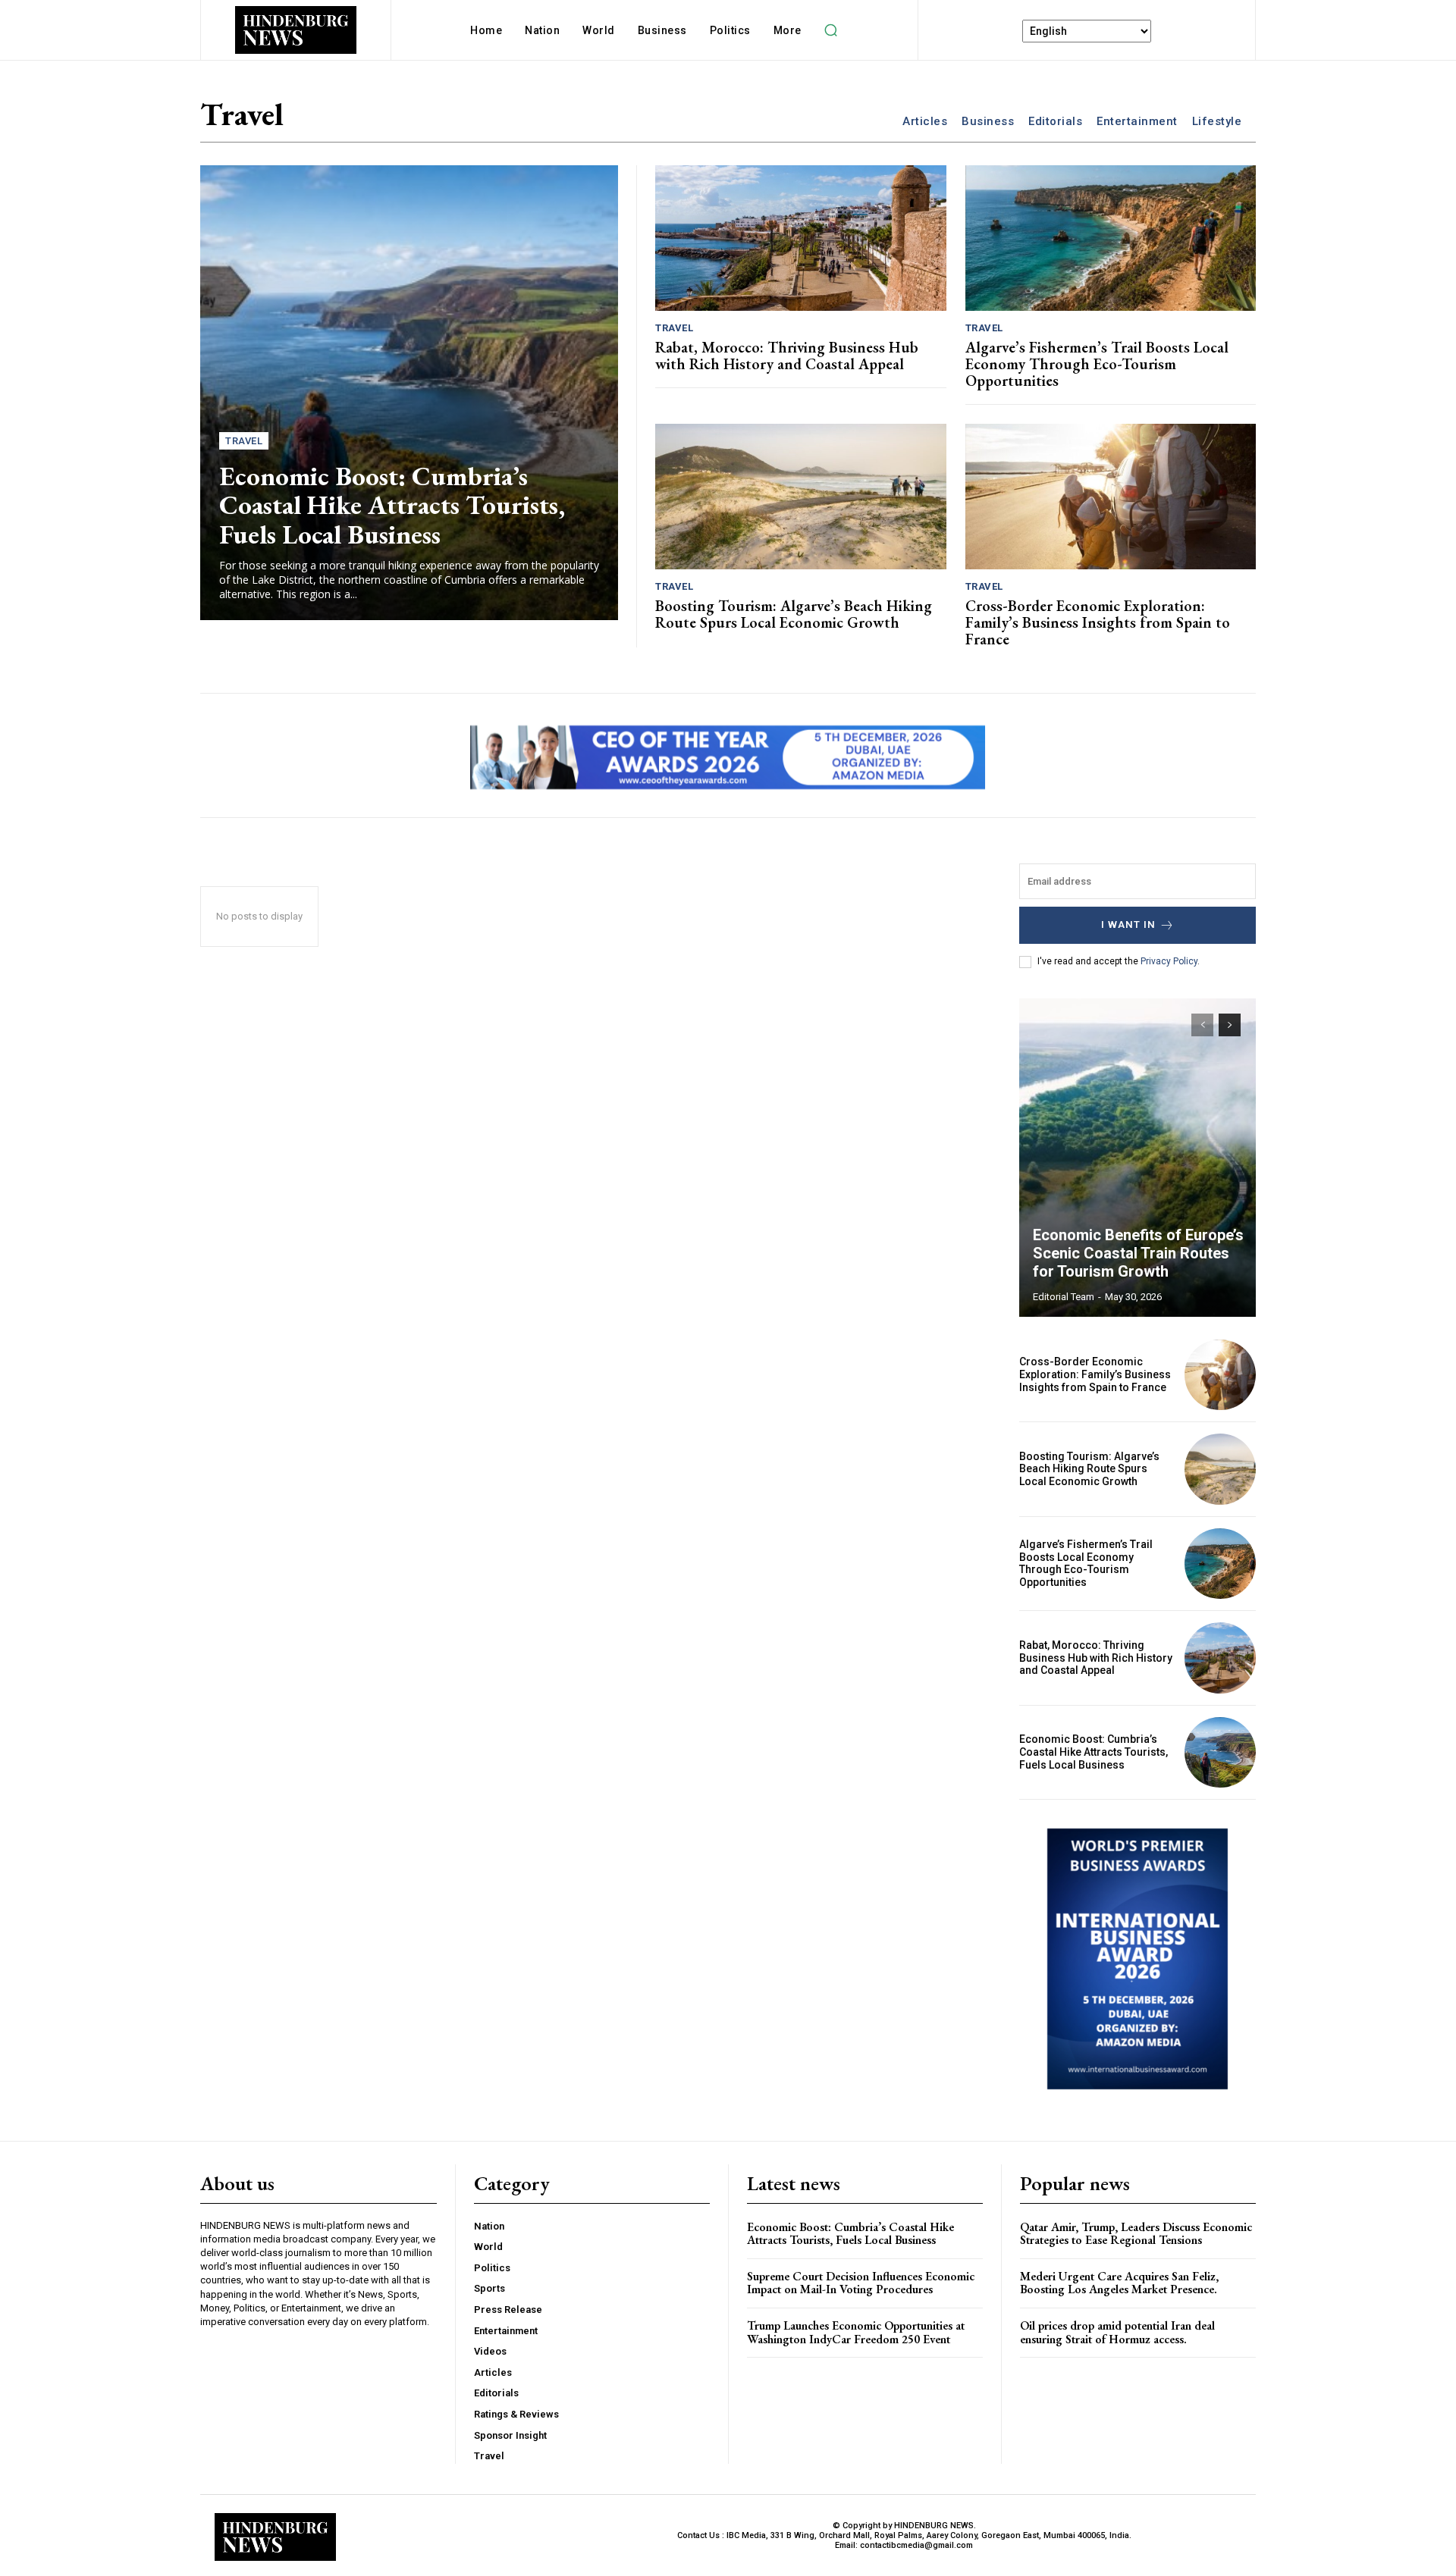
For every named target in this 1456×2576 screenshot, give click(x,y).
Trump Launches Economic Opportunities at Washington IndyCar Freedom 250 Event (856, 2332)
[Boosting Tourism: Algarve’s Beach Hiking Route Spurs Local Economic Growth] (801, 497)
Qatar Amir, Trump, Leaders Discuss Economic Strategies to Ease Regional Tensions (1136, 2234)
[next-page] (1230, 1025)
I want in (1128, 924)
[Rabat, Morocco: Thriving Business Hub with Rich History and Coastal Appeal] (801, 238)
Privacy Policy (1169, 961)
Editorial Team (1064, 1297)
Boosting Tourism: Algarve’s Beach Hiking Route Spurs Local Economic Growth (794, 614)
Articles (925, 121)
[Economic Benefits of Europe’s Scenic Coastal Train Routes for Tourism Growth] (1137, 1158)
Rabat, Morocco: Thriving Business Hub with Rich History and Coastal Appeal (787, 356)
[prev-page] (1202, 1025)
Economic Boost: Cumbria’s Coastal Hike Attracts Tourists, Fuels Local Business (392, 505)
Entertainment (1137, 121)
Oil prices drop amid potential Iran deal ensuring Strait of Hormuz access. (1117, 2332)
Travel (244, 441)
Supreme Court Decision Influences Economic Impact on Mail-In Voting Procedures (861, 2283)
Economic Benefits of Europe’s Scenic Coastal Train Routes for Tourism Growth (1138, 1253)
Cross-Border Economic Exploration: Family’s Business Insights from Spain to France (1098, 622)
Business (988, 121)
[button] (831, 30)
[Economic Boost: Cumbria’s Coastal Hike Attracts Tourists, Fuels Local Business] (409, 393)
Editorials (1055, 121)
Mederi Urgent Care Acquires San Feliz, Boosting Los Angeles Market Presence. (1119, 2283)
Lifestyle (1217, 121)
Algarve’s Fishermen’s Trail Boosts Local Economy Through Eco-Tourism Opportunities (1097, 364)
